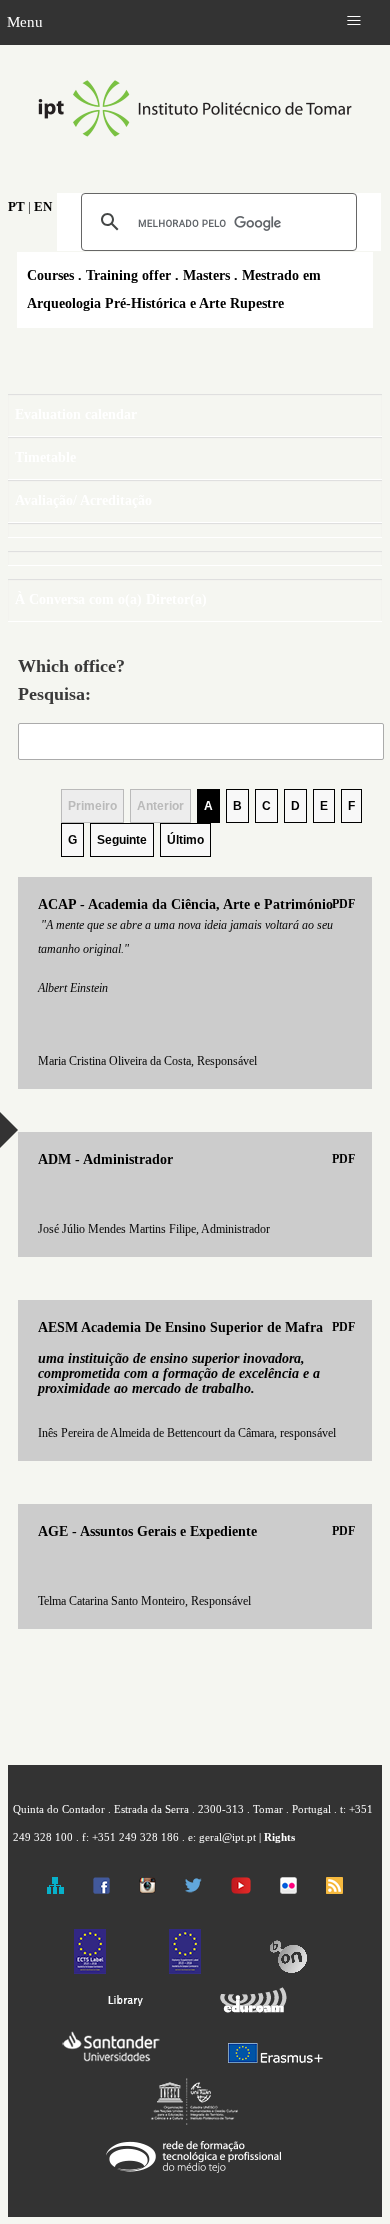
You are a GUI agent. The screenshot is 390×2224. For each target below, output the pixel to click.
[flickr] (288, 1890)
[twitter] (193, 1890)
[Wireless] (250, 2014)
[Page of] (195, 530)
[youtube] (241, 1890)
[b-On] (288, 1970)
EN (43, 206)
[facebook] (101, 1890)
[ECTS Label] (90, 1970)
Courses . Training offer (99, 275)
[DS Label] (185, 1970)
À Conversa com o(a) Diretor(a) (111, 599)
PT (16, 206)
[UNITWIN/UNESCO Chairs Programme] (195, 2121)
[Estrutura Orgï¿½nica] (55, 1890)
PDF (343, 904)
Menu (25, 21)
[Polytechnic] (195, 157)
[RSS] (334, 1890)
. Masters (202, 275)
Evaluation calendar (76, 414)
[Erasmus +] (275, 2064)
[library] (125, 2014)
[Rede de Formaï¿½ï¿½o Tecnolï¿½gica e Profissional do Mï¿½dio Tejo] (194, 2173)
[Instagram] (147, 1890)
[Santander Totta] (110, 2064)
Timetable (45, 457)
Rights (279, 1837)
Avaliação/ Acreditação (83, 500)
